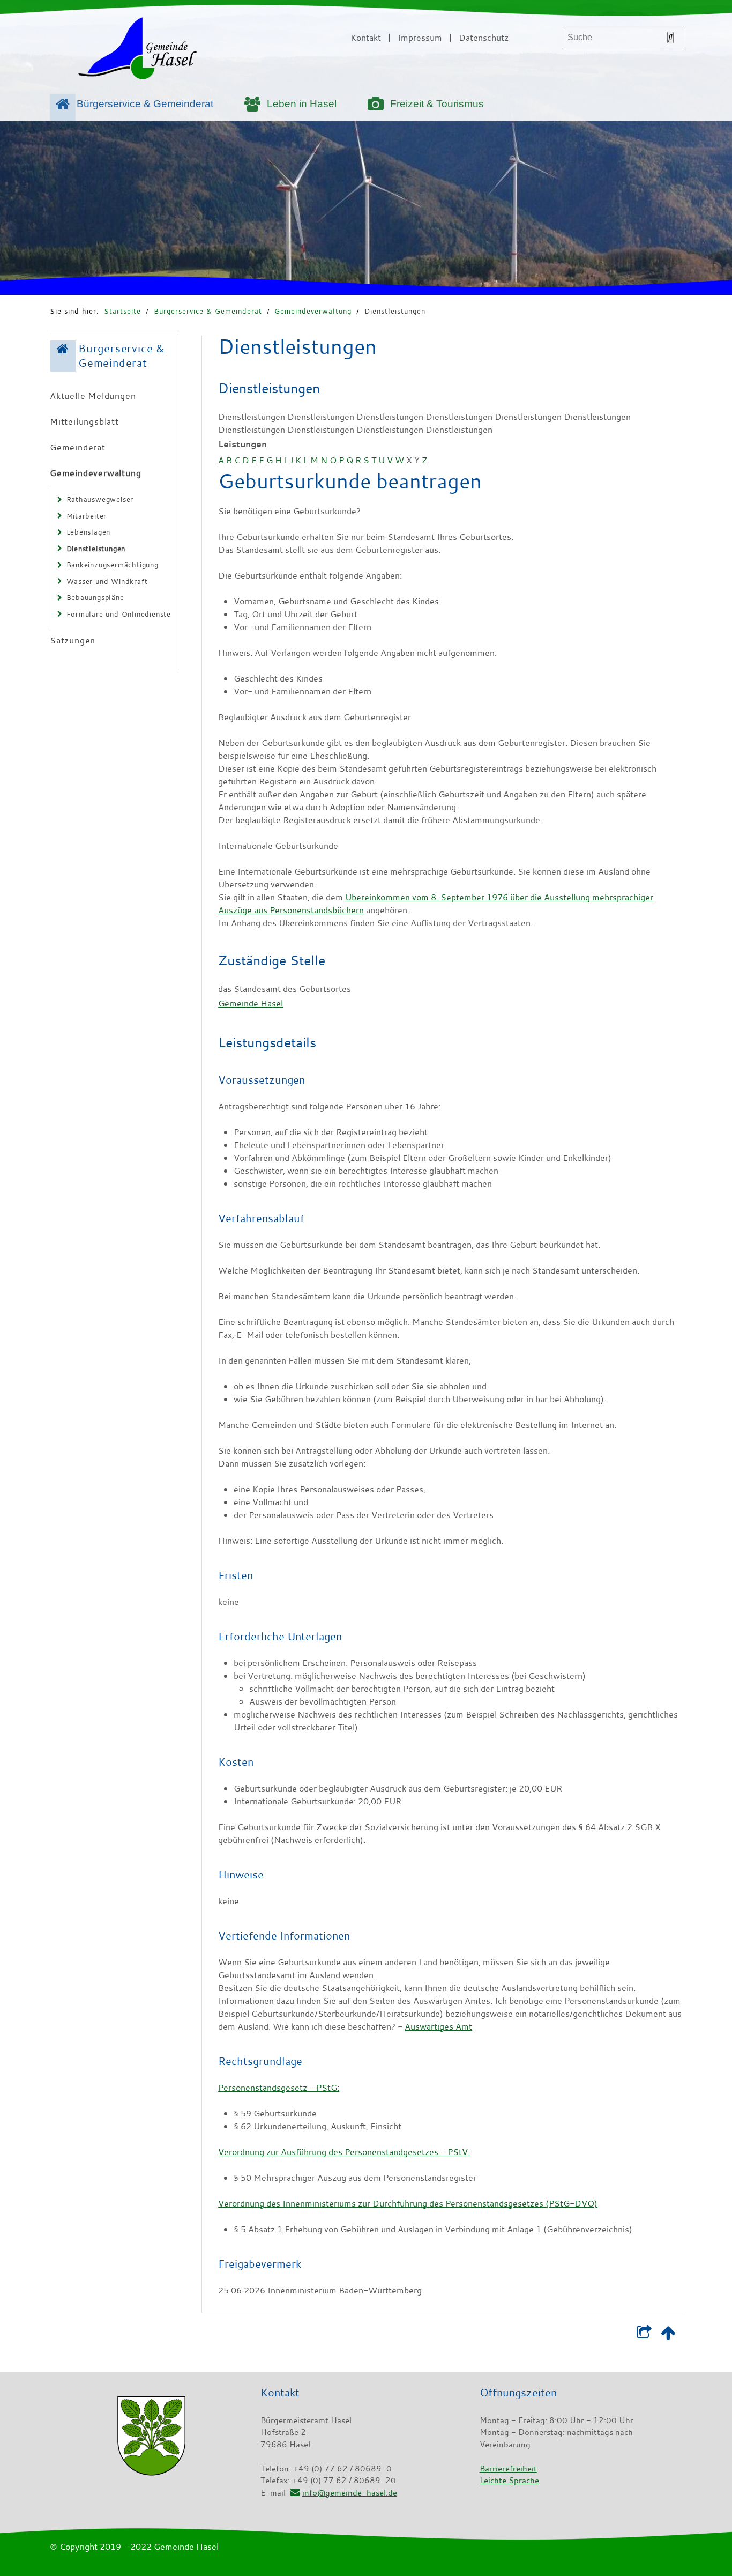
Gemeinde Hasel (251, 1003)
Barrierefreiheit (508, 2468)
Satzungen (73, 640)
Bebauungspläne (95, 597)
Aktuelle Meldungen (93, 396)
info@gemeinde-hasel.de (349, 2492)
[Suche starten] (670, 38)
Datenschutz (484, 38)
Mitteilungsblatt (84, 421)
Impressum (420, 38)
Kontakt (366, 38)
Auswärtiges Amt (438, 2026)
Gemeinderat (78, 447)
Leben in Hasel (302, 104)
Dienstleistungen (395, 311)
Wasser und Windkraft (107, 581)
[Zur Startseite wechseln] (137, 50)
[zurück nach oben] (668, 2335)
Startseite (122, 311)
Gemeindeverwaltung (313, 311)
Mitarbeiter (87, 516)
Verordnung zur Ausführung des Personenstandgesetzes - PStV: (344, 2152)
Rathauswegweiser (100, 499)
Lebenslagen (89, 532)
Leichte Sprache (509, 2480)
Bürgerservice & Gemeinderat (145, 104)
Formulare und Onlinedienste (119, 614)
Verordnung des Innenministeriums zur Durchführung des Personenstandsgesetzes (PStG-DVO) (408, 2203)
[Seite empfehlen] (644, 2335)
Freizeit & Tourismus (437, 104)
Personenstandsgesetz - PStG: (279, 2088)
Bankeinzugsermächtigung (113, 565)
